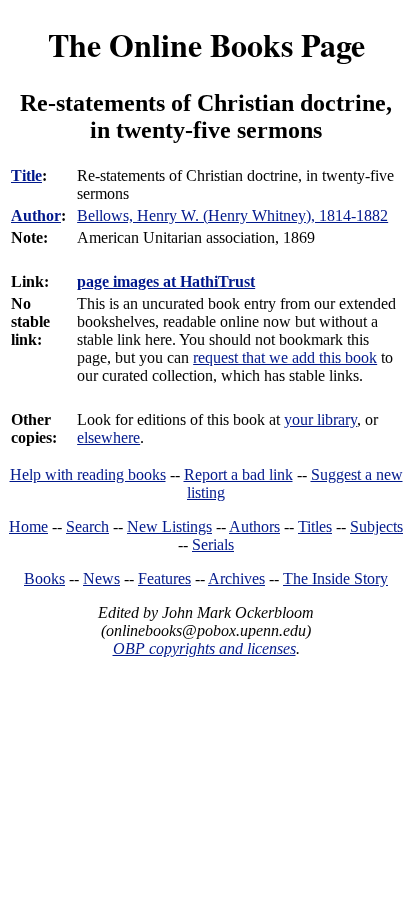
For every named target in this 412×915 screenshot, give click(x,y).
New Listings (169, 526)
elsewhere (108, 437)
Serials (213, 544)
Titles (315, 526)
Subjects (376, 526)
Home (28, 526)
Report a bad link (238, 474)
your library (320, 419)
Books (44, 578)
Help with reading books (88, 474)
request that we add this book (285, 357)
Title (26, 175)
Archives (236, 578)
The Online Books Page (206, 44)
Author (36, 215)
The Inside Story (335, 578)
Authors (254, 526)
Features (164, 578)
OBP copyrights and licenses (204, 648)
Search (87, 526)
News (101, 578)
